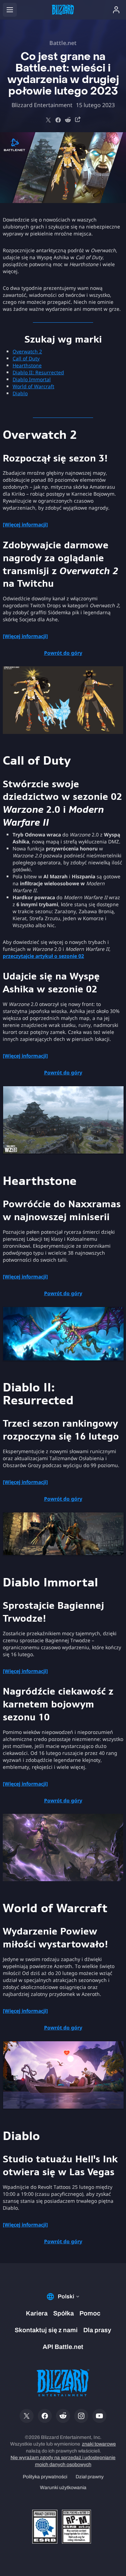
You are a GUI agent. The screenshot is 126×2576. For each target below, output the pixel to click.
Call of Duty (26, 358)
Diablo (20, 393)
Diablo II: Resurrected (38, 372)
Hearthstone (27, 365)
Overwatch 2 (27, 351)
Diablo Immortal (32, 379)
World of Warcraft (33, 386)
